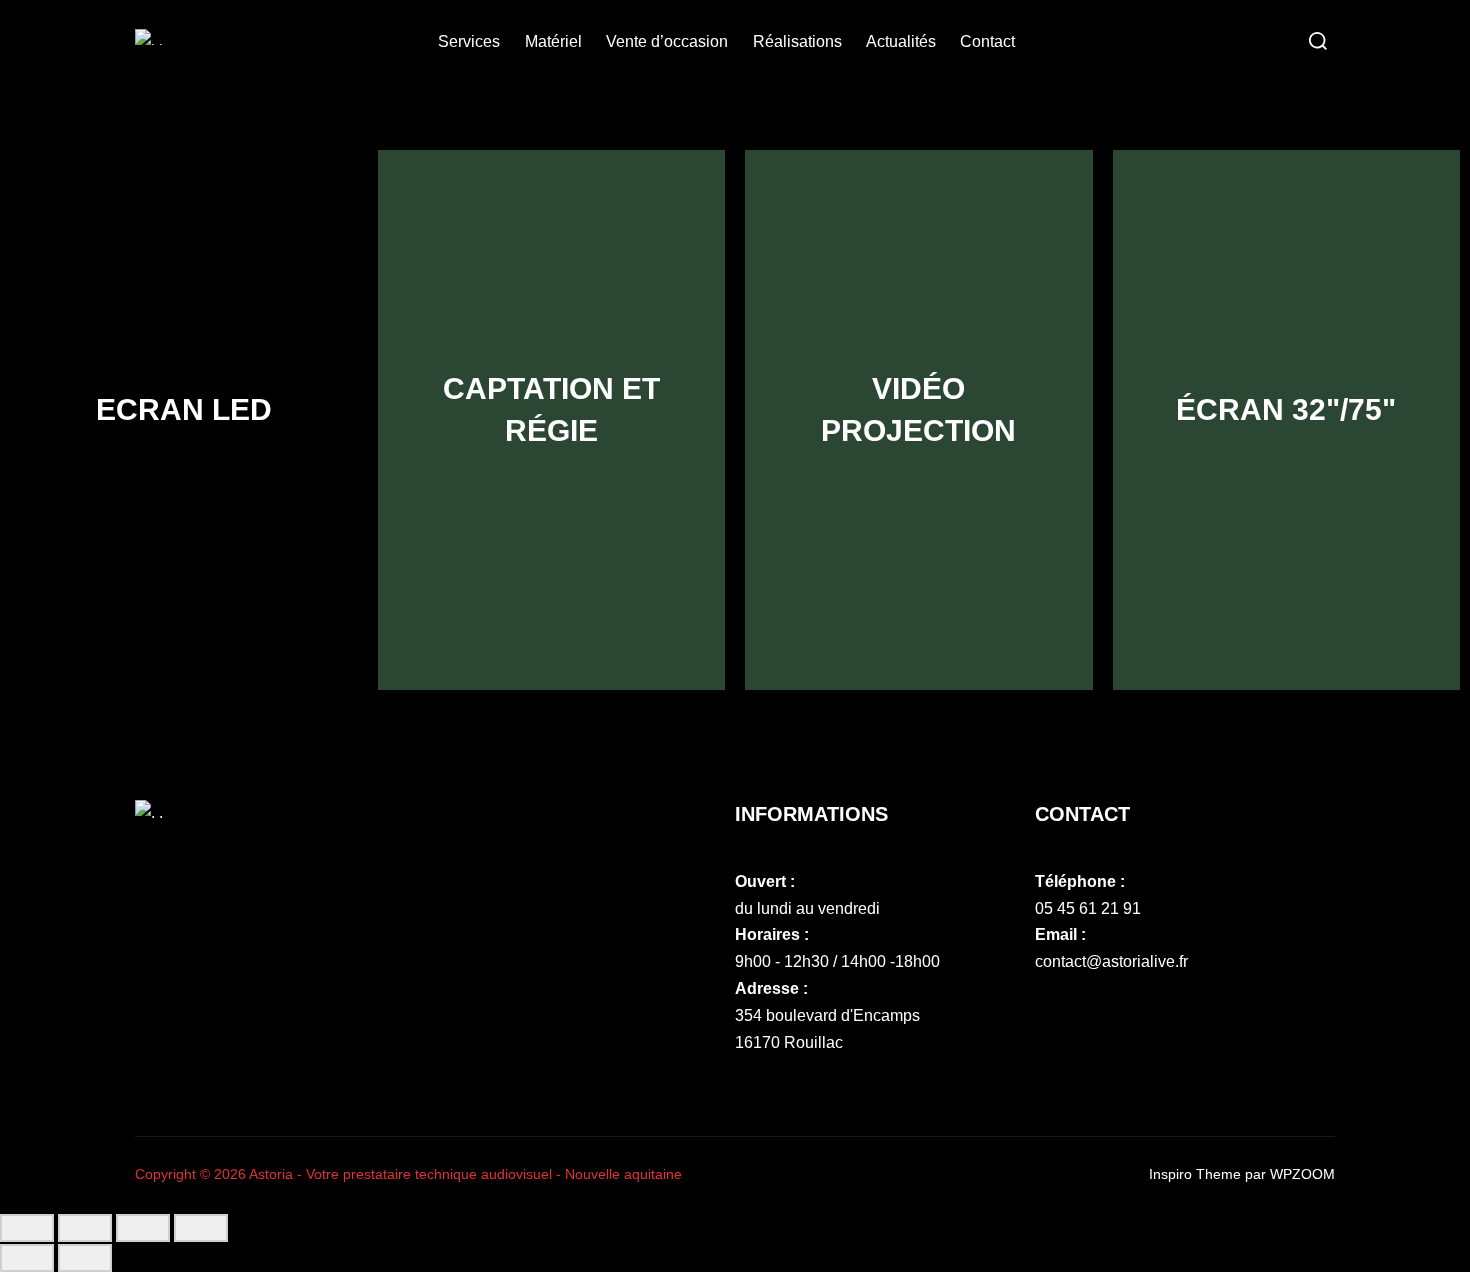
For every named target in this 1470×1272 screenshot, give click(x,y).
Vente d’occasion (667, 41)
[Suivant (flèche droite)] (85, 1258)
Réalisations (797, 41)
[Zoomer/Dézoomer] (27, 1228)
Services (469, 41)
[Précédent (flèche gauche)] (27, 1258)
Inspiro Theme (1195, 1174)
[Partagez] (143, 1228)
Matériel (553, 41)
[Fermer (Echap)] (201, 1228)
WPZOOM (1302, 1174)
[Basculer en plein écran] (85, 1228)
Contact (987, 41)
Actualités (901, 41)
